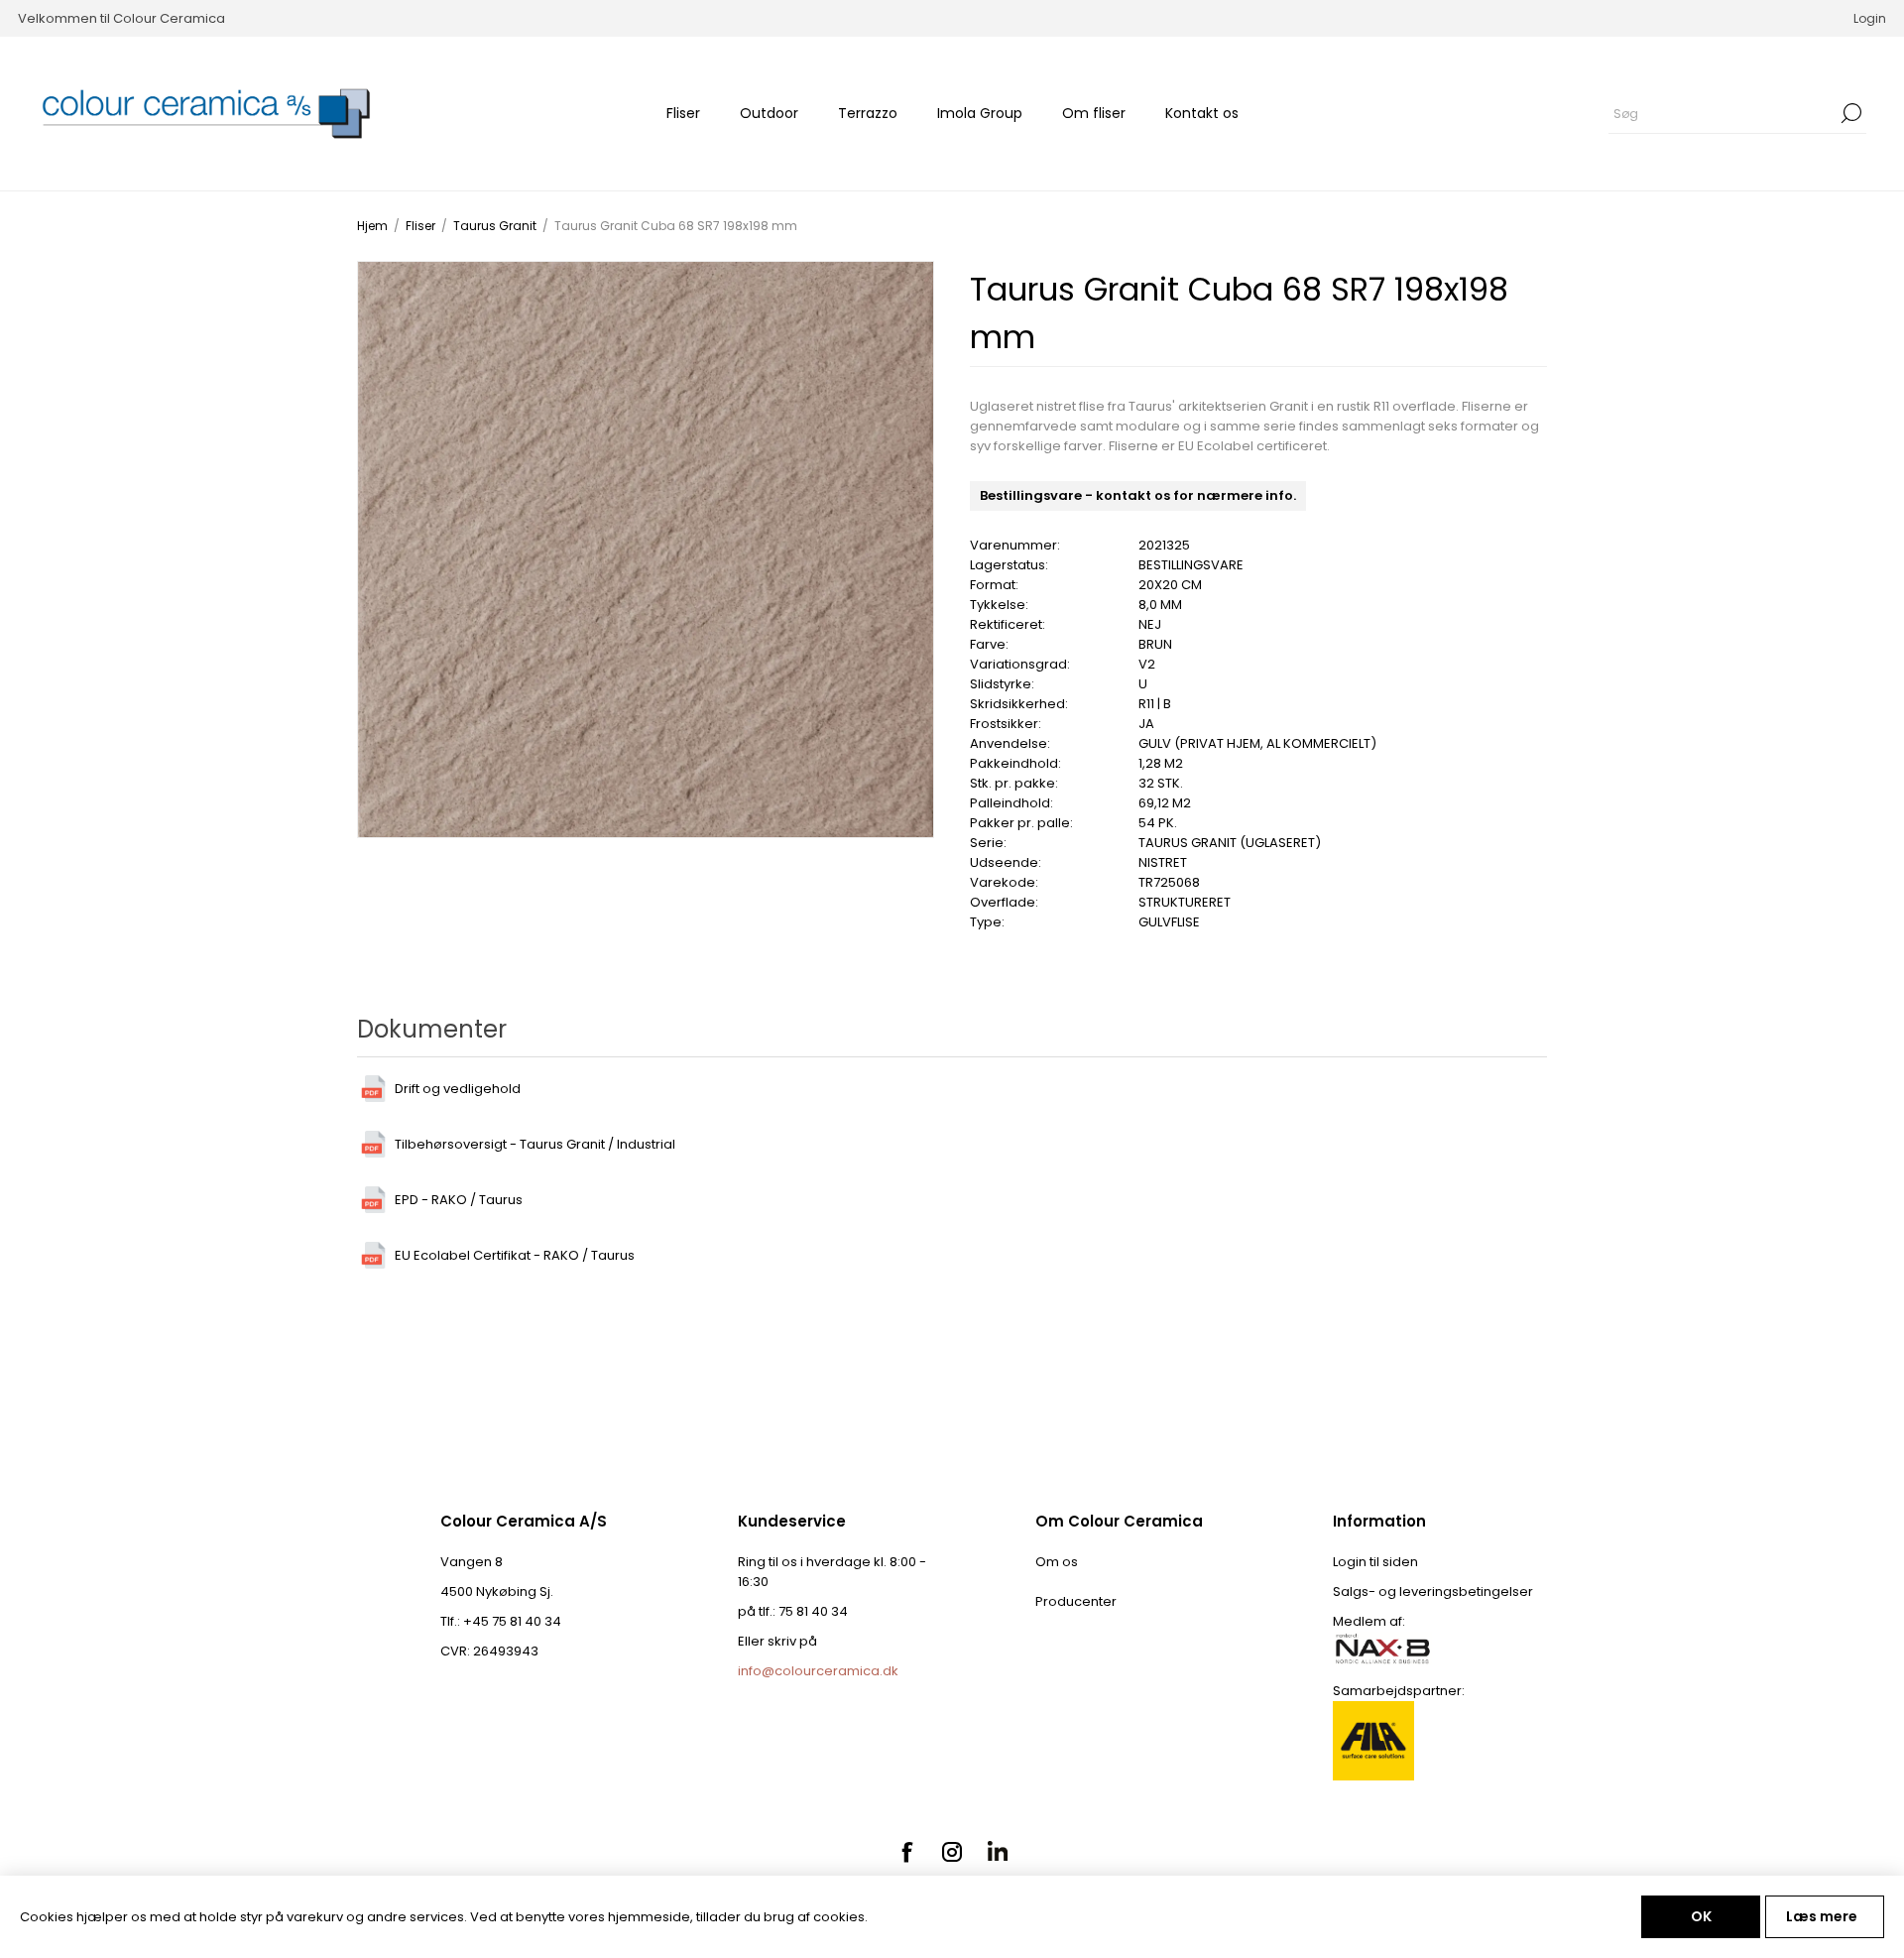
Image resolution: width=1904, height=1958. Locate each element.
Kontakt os (1202, 113)
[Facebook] (906, 1852)
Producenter (1076, 1601)
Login (1870, 18)
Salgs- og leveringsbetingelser (1433, 1591)
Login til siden (1375, 1562)
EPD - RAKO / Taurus (459, 1200)
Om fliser (1094, 113)
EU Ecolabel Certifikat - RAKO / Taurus (515, 1255)
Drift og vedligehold (458, 1089)
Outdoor (769, 113)
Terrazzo (868, 113)
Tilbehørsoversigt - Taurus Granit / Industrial (535, 1144)
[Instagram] (952, 1852)
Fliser (683, 113)
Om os (1057, 1562)
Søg (1851, 113)
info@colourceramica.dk (818, 1671)
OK (1701, 1916)
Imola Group (980, 113)
